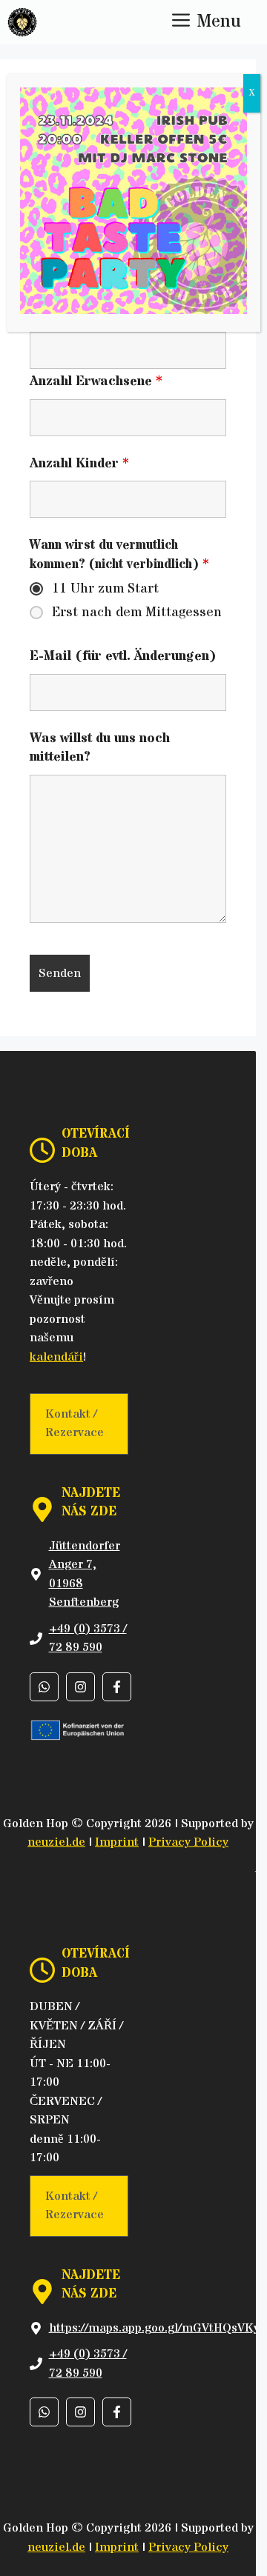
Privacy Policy (188, 1842)
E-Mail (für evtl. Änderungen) (123, 656)
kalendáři (56, 1357)
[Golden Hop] (22, 22)
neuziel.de (56, 1842)
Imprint (117, 1842)
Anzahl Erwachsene (96, 381)
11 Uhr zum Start (105, 589)
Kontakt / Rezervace (75, 1424)
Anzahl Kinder (79, 463)
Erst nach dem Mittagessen (137, 613)
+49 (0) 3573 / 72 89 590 (88, 1638)
